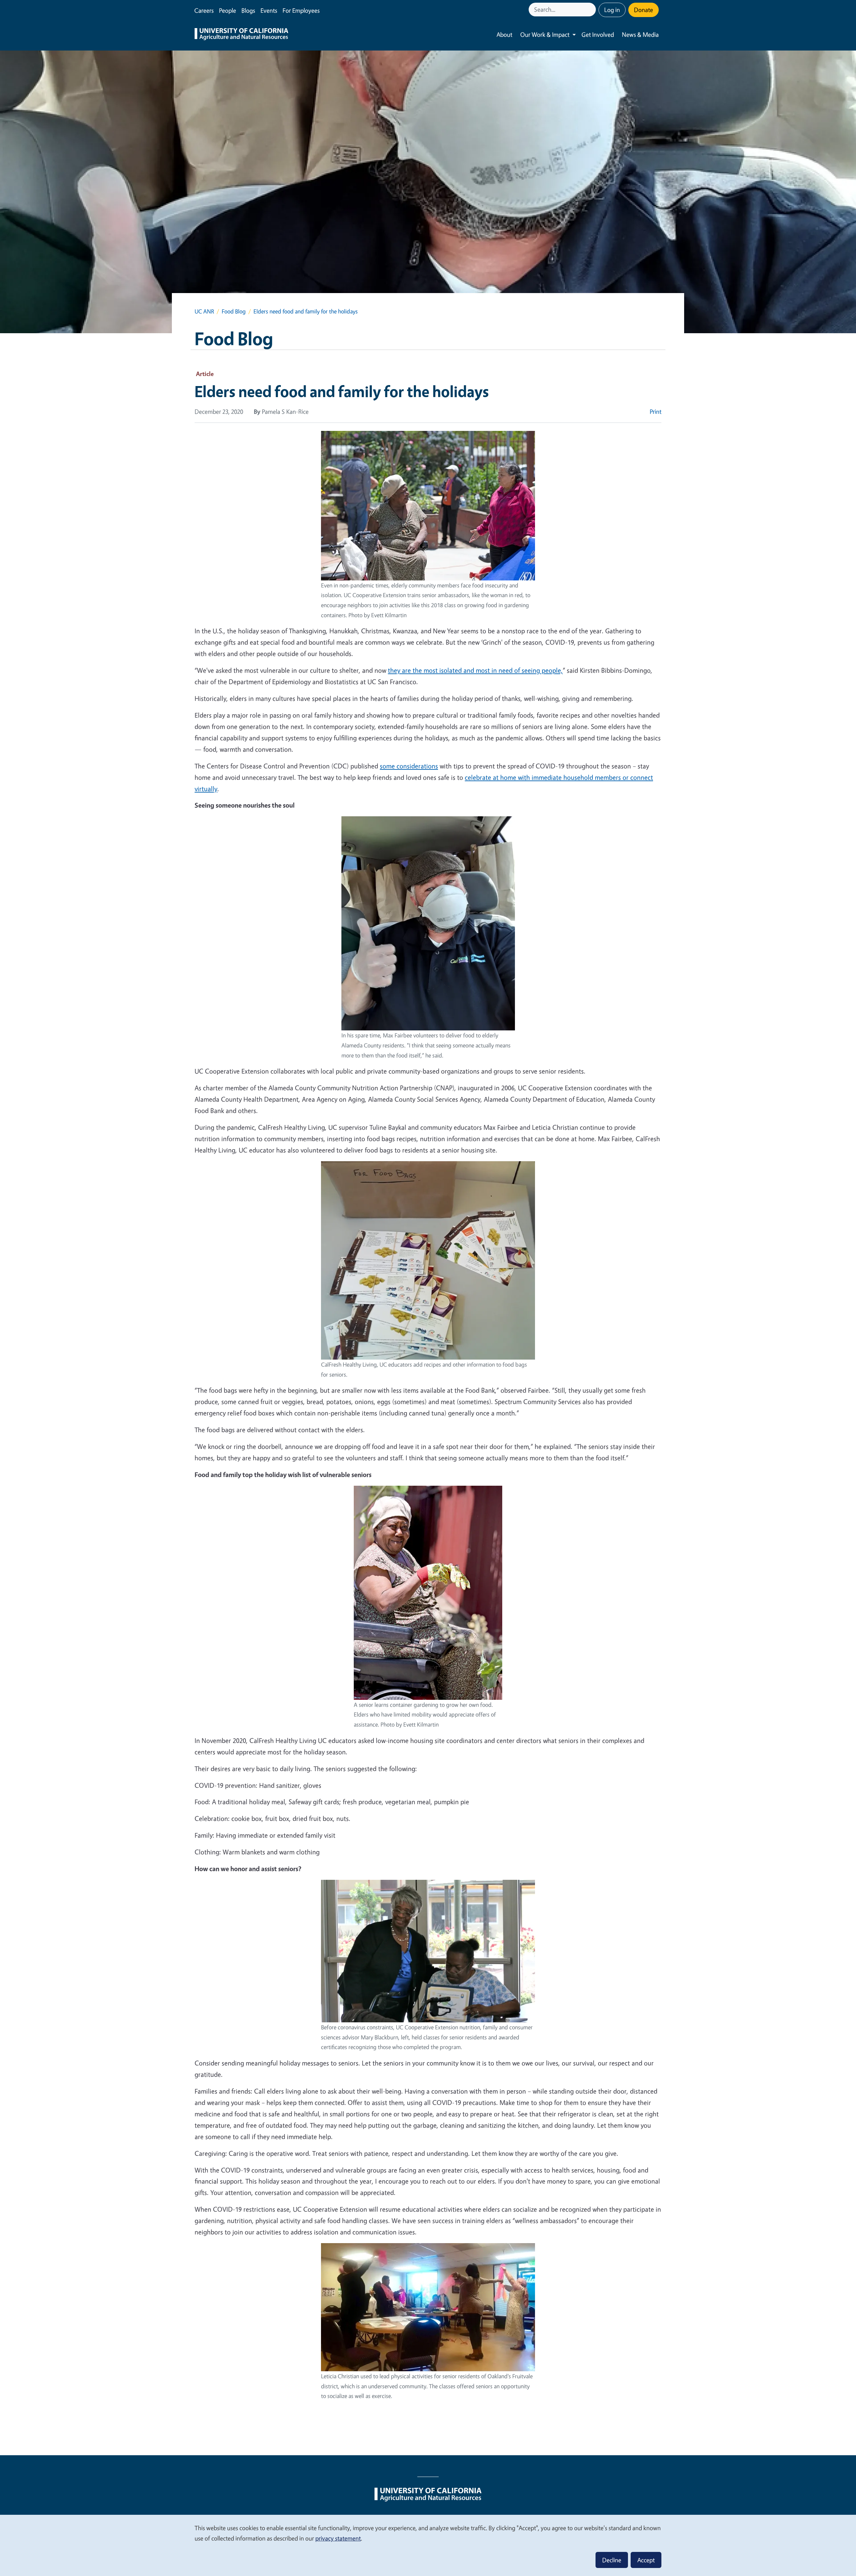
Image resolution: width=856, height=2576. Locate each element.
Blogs (248, 10)
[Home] (241, 35)
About (504, 34)
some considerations (409, 766)
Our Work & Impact (545, 34)
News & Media (640, 34)
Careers (204, 10)
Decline (612, 2560)
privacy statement (338, 2538)
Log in (612, 10)
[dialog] (428, 2545)
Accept (646, 2560)
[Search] (592, 10)
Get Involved (598, 34)
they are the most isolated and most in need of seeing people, (475, 670)
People (228, 10)
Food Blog (234, 311)
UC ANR (204, 311)
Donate (644, 10)
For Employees (301, 10)
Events (269, 10)
